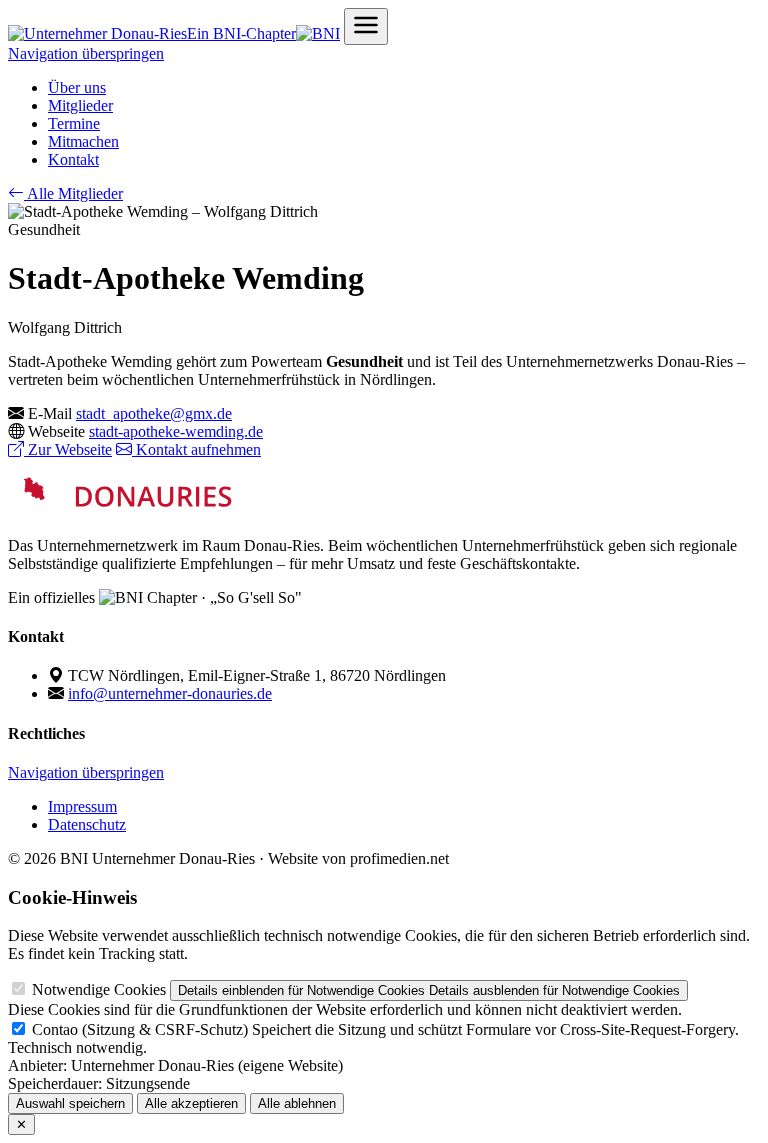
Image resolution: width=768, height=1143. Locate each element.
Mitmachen (83, 141)
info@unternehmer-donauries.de (170, 693)
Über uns (77, 87)
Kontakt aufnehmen (196, 449)
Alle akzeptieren (191, 1103)
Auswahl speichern (70, 1103)
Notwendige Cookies (99, 989)
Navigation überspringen (86, 53)
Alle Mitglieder (73, 193)
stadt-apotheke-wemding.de (176, 431)
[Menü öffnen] (366, 26)
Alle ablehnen (297, 1103)
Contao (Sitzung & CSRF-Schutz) (140, 1029)
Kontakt (73, 159)
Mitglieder (80, 105)
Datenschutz (87, 824)
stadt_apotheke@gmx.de (154, 413)
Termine (74, 123)
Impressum (82, 806)
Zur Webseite (68, 449)
